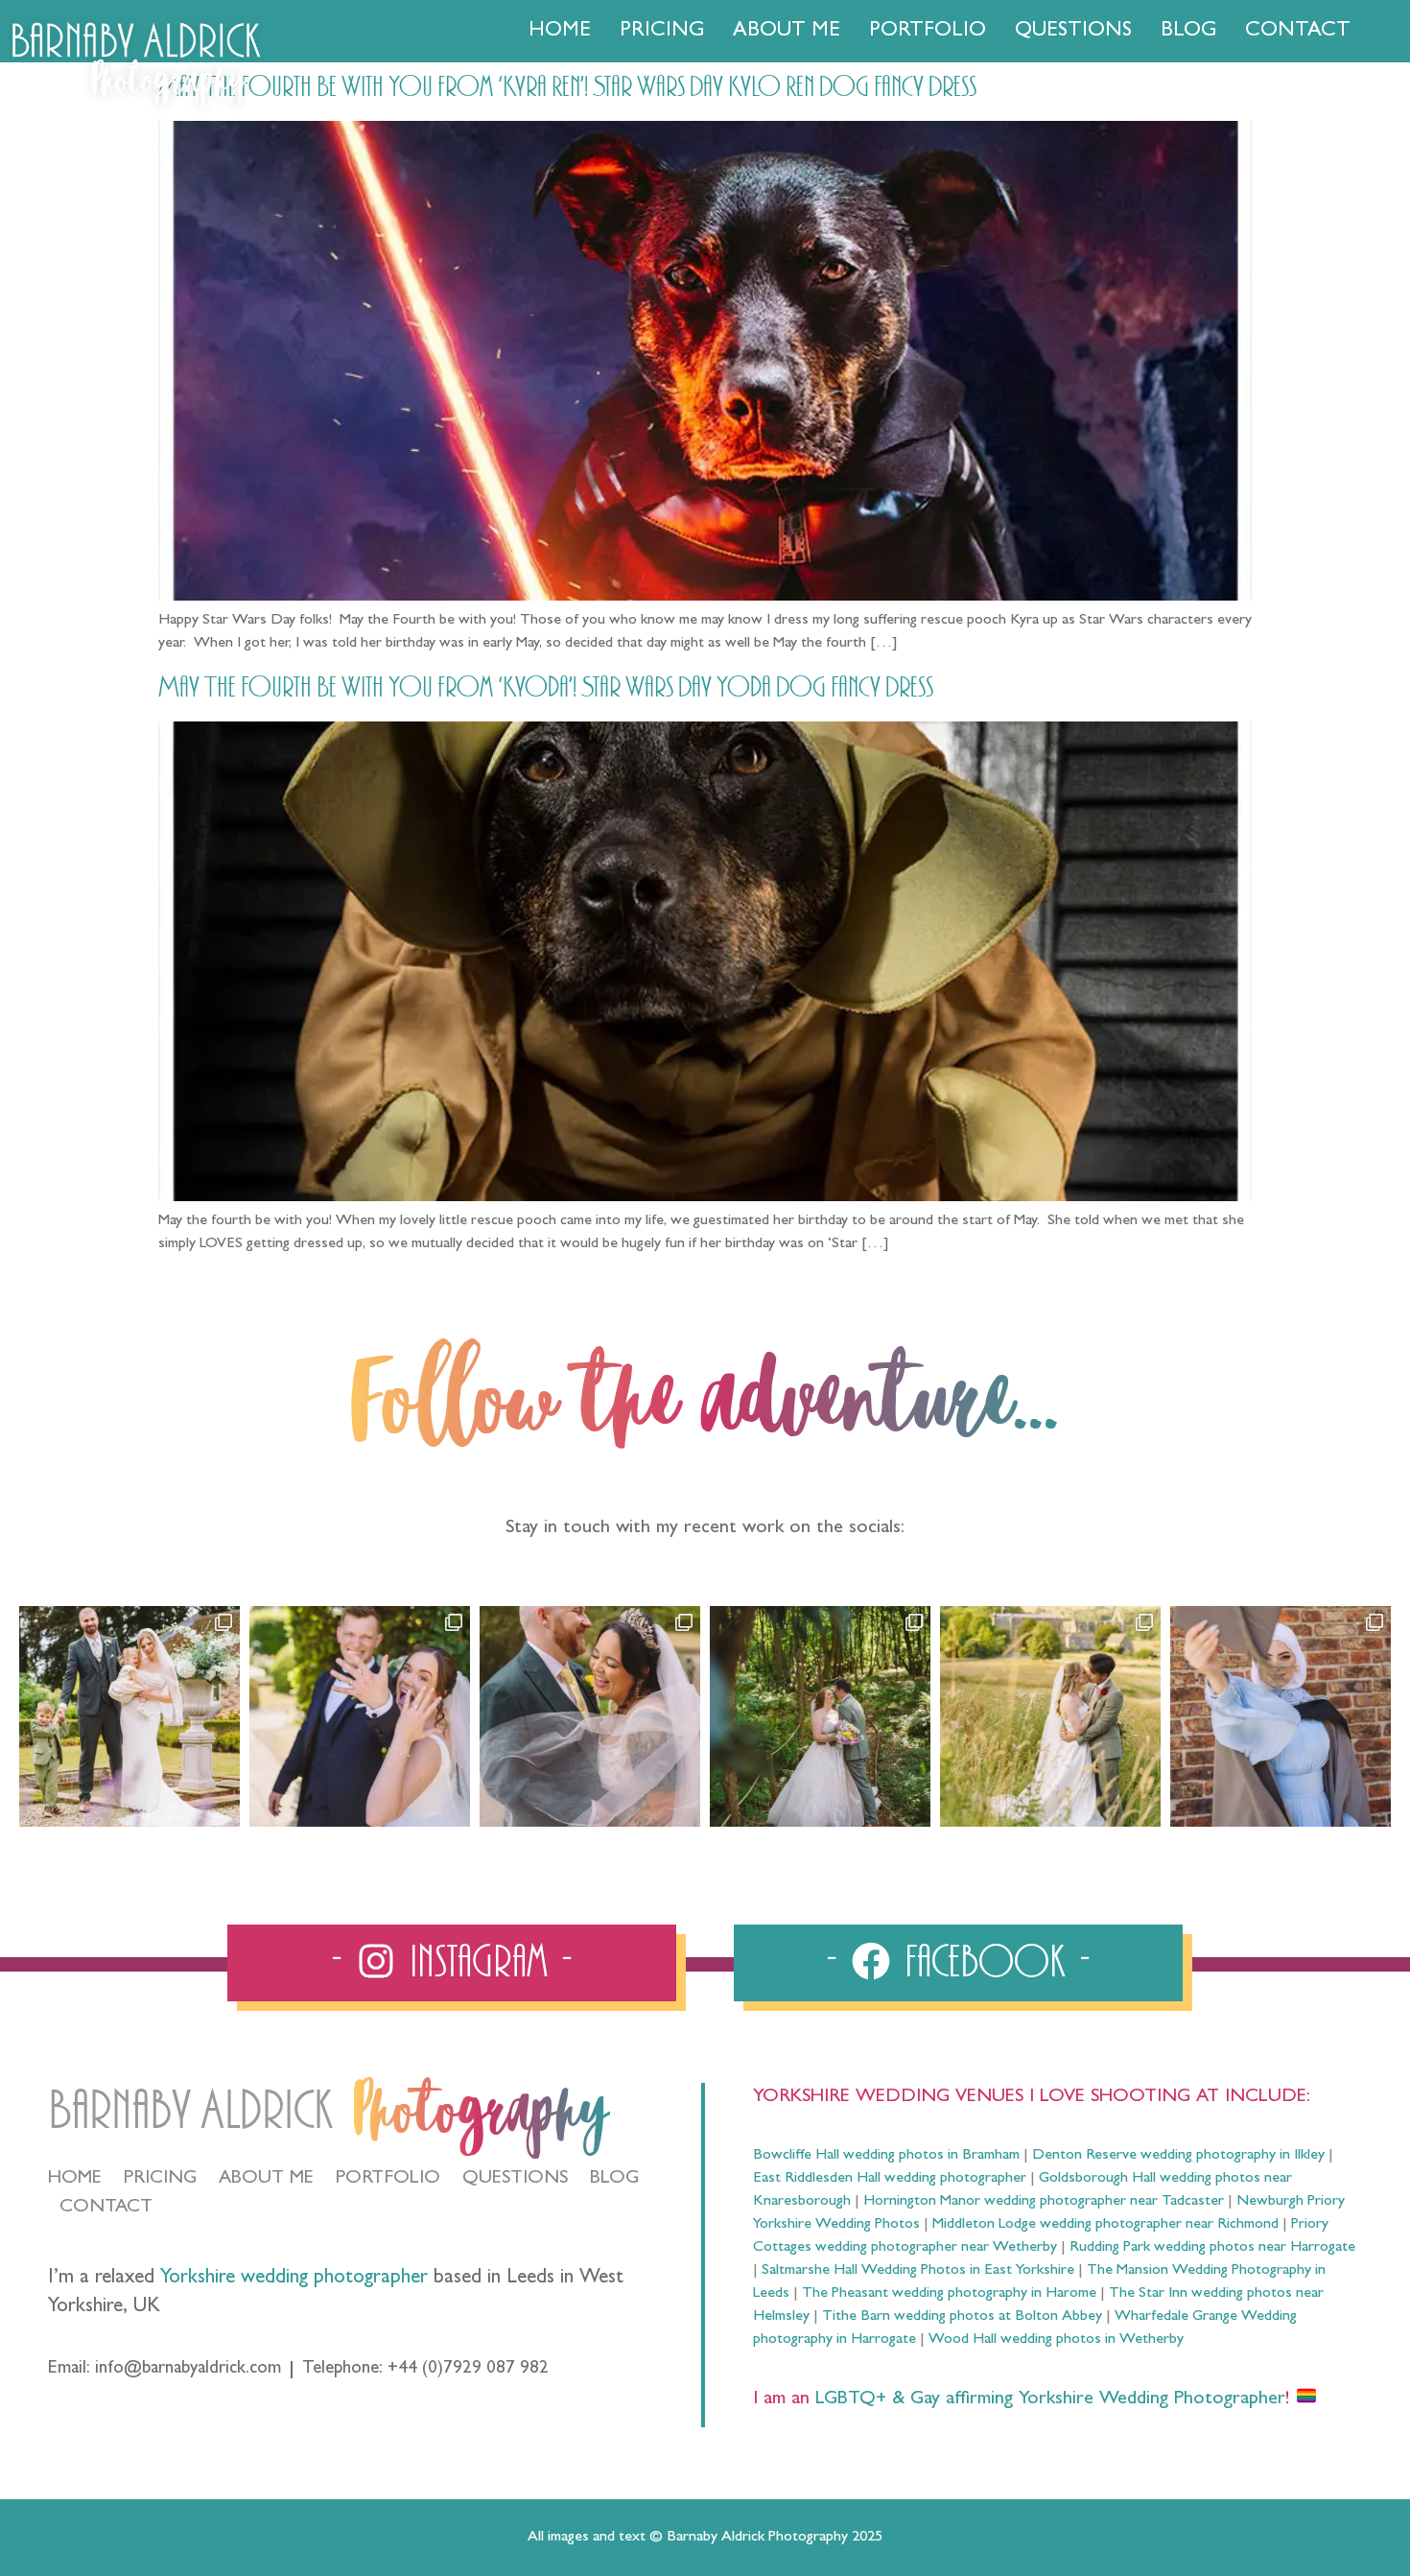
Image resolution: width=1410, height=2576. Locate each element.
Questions (1073, 32)
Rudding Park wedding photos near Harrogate (1212, 2248)
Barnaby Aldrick (190, 2111)
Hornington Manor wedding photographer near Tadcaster (1044, 2202)
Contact (1298, 32)
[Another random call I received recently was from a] (1281, 1716)
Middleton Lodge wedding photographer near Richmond (1105, 2225)
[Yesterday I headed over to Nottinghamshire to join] (590, 1716)
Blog (1188, 32)
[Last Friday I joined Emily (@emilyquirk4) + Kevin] (1050, 1716)
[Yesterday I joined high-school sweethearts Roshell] (820, 1716)
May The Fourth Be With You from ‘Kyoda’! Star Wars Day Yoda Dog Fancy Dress (546, 688)
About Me (787, 32)
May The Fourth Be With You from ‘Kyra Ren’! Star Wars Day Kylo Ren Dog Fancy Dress (567, 87)
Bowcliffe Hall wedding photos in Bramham (886, 2156)
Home (560, 32)
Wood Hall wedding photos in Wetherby (1056, 2340)
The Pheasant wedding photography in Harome (949, 2294)
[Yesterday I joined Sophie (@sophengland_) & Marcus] (360, 1716)
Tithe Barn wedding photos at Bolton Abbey (962, 2317)
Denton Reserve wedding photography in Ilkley (1178, 2156)
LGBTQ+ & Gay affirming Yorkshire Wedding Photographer (1047, 2399)
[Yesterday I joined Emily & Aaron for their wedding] (129, 1716)
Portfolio (928, 32)
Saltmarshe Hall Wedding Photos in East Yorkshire (918, 2271)
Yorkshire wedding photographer (294, 2279)
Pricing (662, 32)
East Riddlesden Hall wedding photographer (890, 2179)
